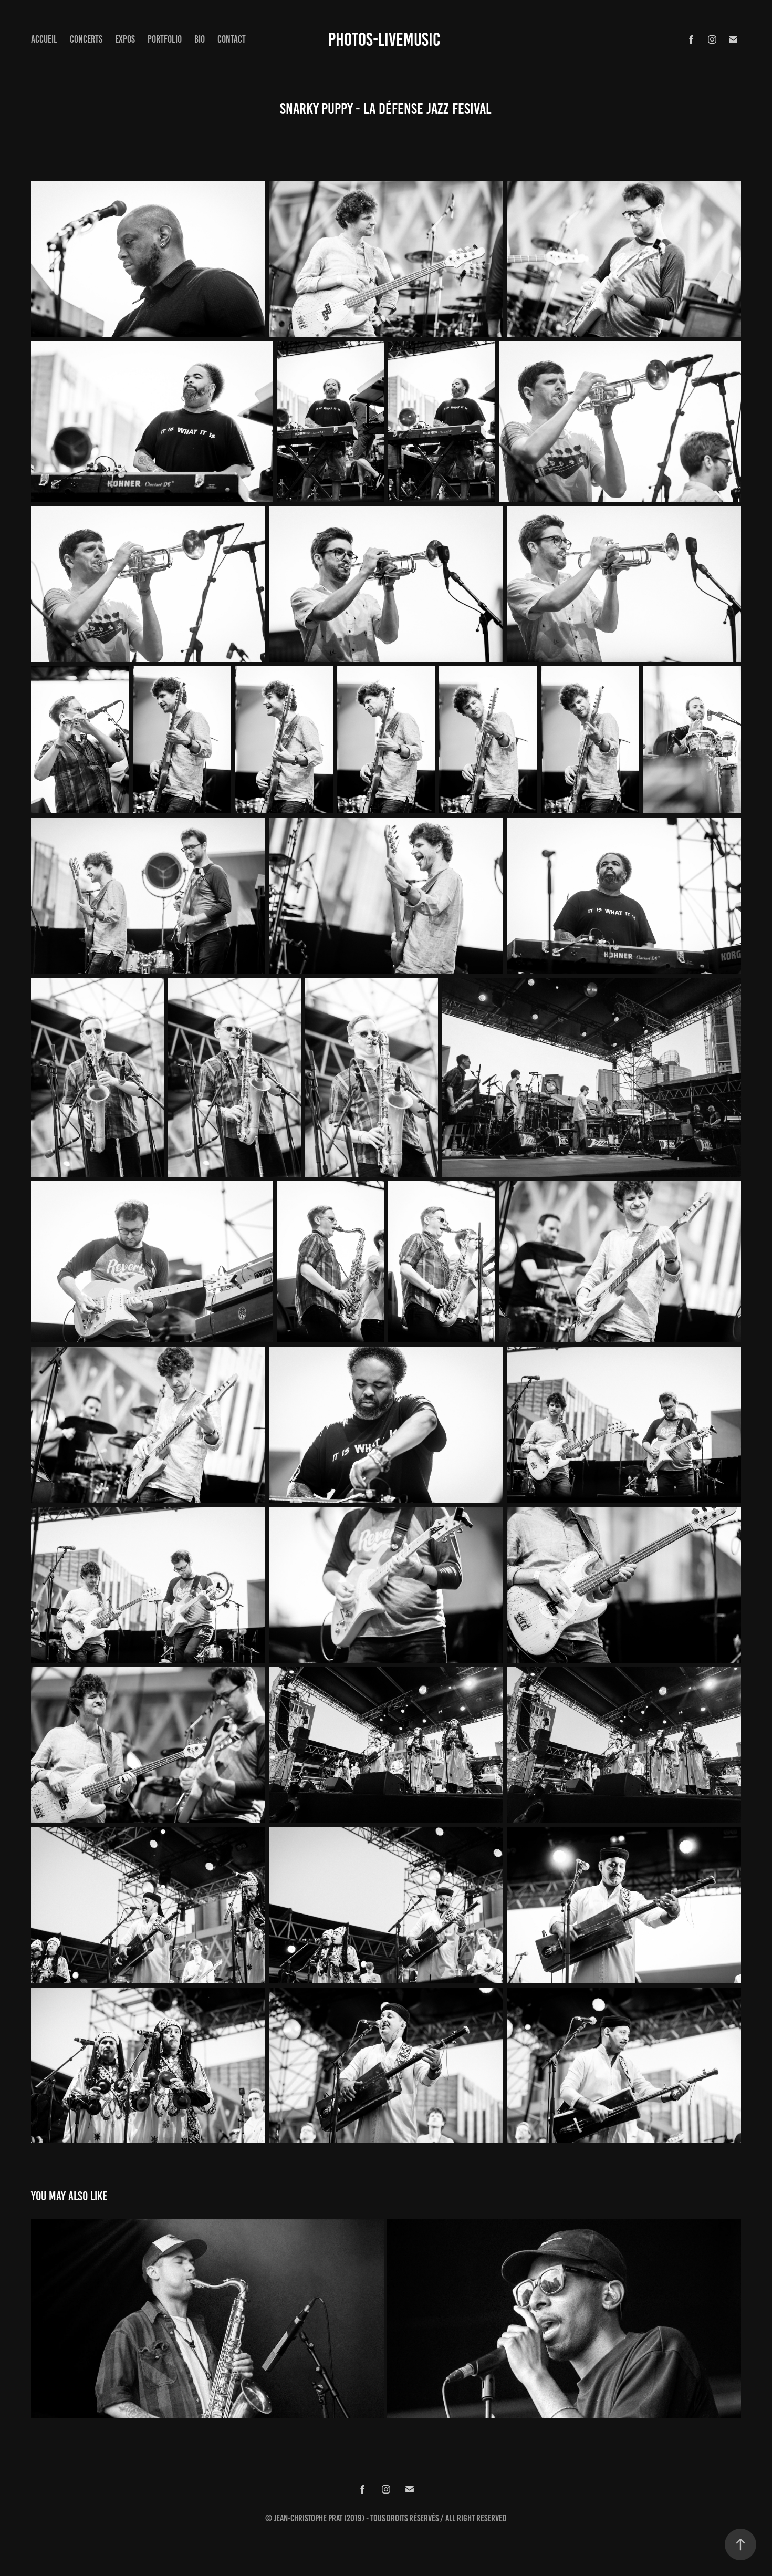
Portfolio (165, 39)
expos (125, 39)
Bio (200, 39)
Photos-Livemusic (384, 39)
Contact (232, 39)
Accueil (44, 39)
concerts (86, 39)
